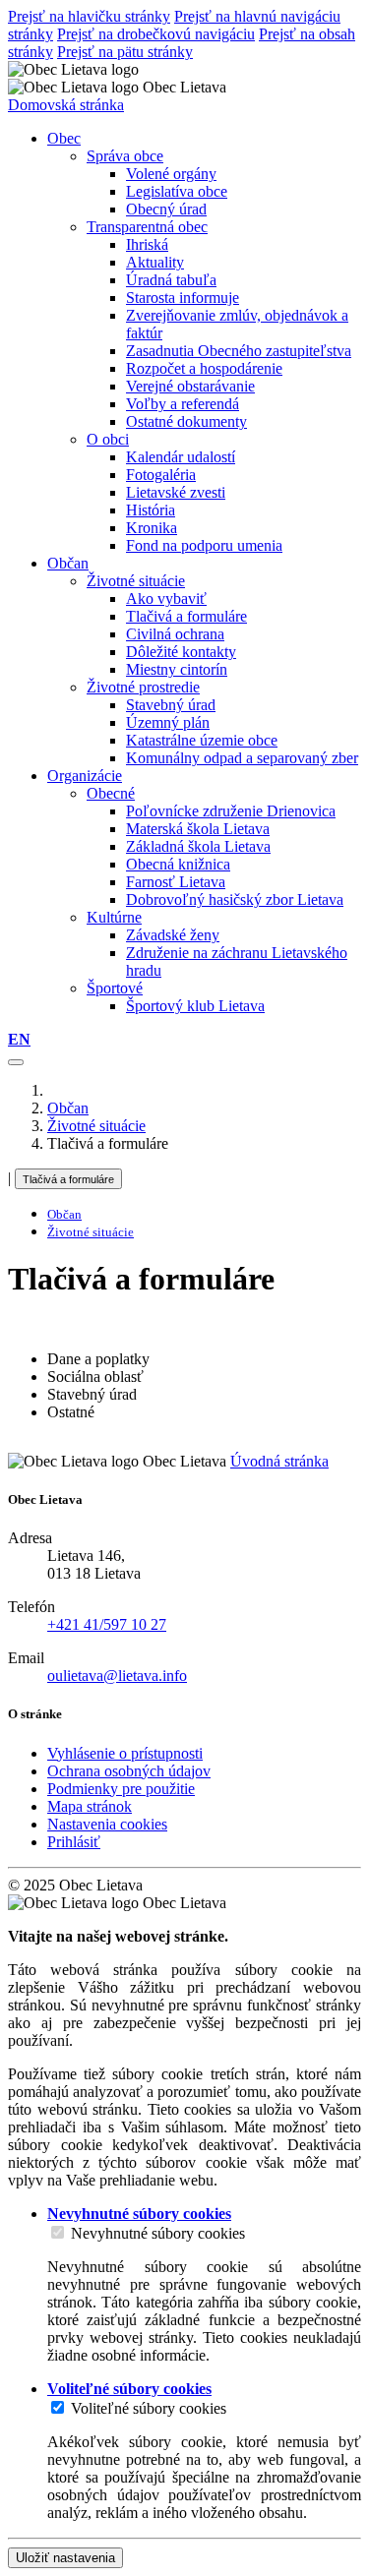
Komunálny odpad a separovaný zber (242, 758)
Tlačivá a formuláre (186, 616)
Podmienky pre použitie (121, 1789)
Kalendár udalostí (181, 457)
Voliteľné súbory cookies (149, 2408)
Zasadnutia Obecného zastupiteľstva (239, 351)
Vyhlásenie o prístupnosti (125, 1753)
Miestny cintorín (177, 669)
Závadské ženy (173, 935)
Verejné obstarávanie (190, 386)
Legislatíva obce (177, 191)
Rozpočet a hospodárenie (204, 368)
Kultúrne (114, 917)
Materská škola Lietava (198, 829)
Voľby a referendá (183, 404)
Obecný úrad (166, 209)
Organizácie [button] (85, 776)
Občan (68, 1108)
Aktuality (155, 262)
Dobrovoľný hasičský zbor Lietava (235, 899)
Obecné (111, 793)
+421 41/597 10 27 (107, 1624)
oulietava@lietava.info (117, 1676)
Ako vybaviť (166, 599)
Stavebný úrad (171, 705)
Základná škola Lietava (198, 846)
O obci (108, 439)
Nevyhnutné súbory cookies (158, 2233)
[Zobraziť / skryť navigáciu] (16, 1062)
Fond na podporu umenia (204, 545)
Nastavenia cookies (107, 1824)
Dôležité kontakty (181, 652)
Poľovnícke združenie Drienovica (231, 811)
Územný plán (168, 722)
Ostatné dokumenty (186, 421)
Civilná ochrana (175, 634)
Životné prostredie (143, 687)
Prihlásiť (74, 1842)
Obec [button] (64, 138)
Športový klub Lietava (195, 1006)
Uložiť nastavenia (65, 2558)
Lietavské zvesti (176, 492)
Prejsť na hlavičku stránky (89, 16)
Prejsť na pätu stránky (125, 52)
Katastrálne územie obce (202, 740)
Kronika (152, 528)
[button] (19, 1039)
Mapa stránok (90, 1806)
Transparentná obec (147, 227)
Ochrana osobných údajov (129, 1771)
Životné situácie (136, 581)
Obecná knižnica (178, 864)
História (151, 510)
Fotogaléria (161, 475)
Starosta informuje (183, 298)
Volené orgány (171, 174)
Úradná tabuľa (171, 280)
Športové (115, 988)
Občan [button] (68, 563)
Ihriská (147, 244)
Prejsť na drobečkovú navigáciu (156, 34)
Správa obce (125, 156)
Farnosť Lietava (176, 882)
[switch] (58, 2232)
